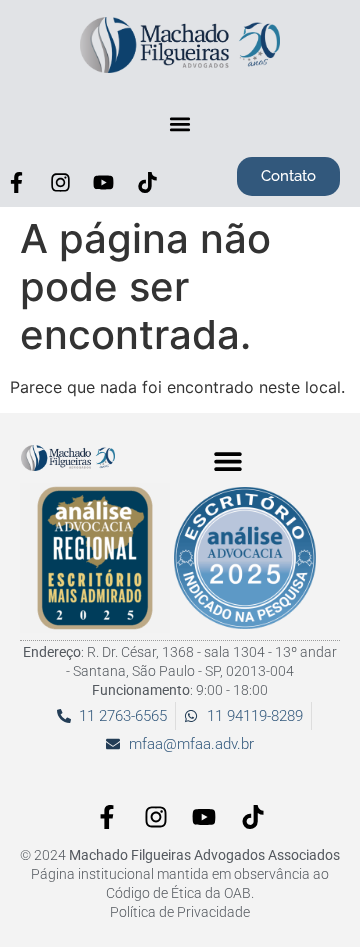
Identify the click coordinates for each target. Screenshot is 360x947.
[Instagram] (61, 182)
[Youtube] (104, 182)
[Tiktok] (148, 182)
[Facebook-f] (17, 182)
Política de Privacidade (180, 912)
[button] (180, 123)
